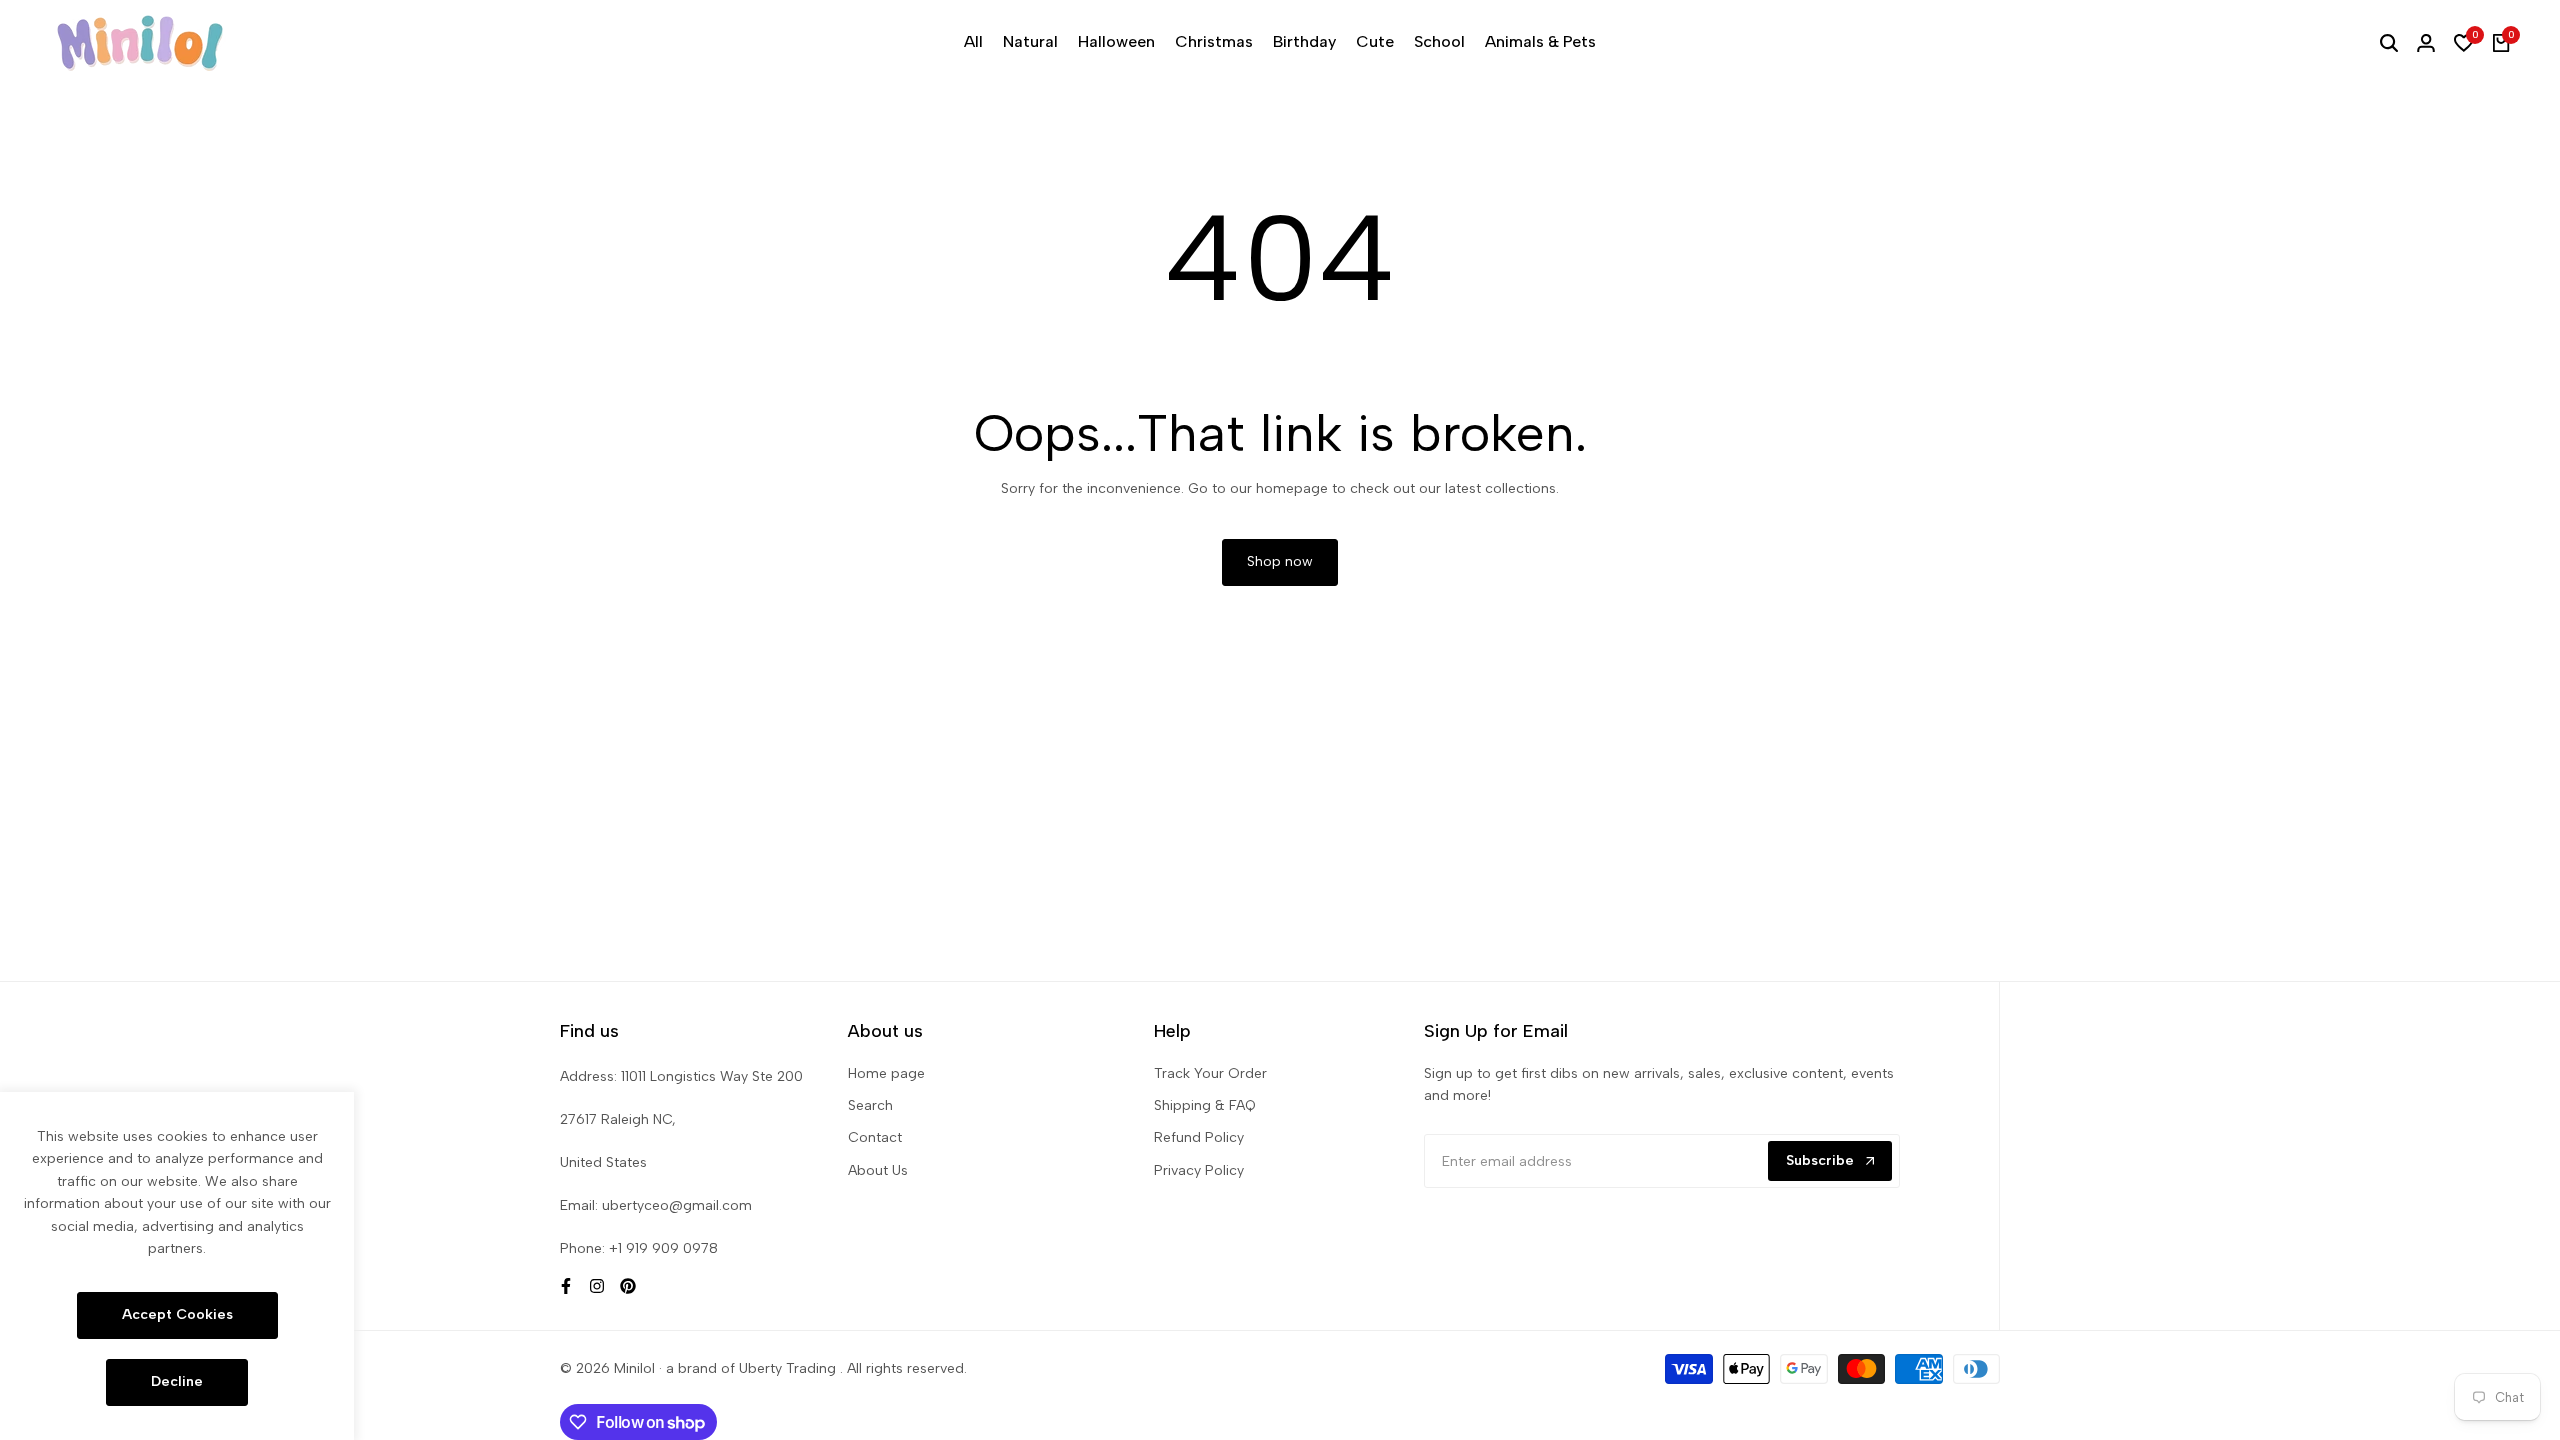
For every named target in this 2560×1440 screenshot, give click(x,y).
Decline (177, 1381)
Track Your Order (1210, 1073)
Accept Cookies (177, 1314)
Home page (886, 1073)
